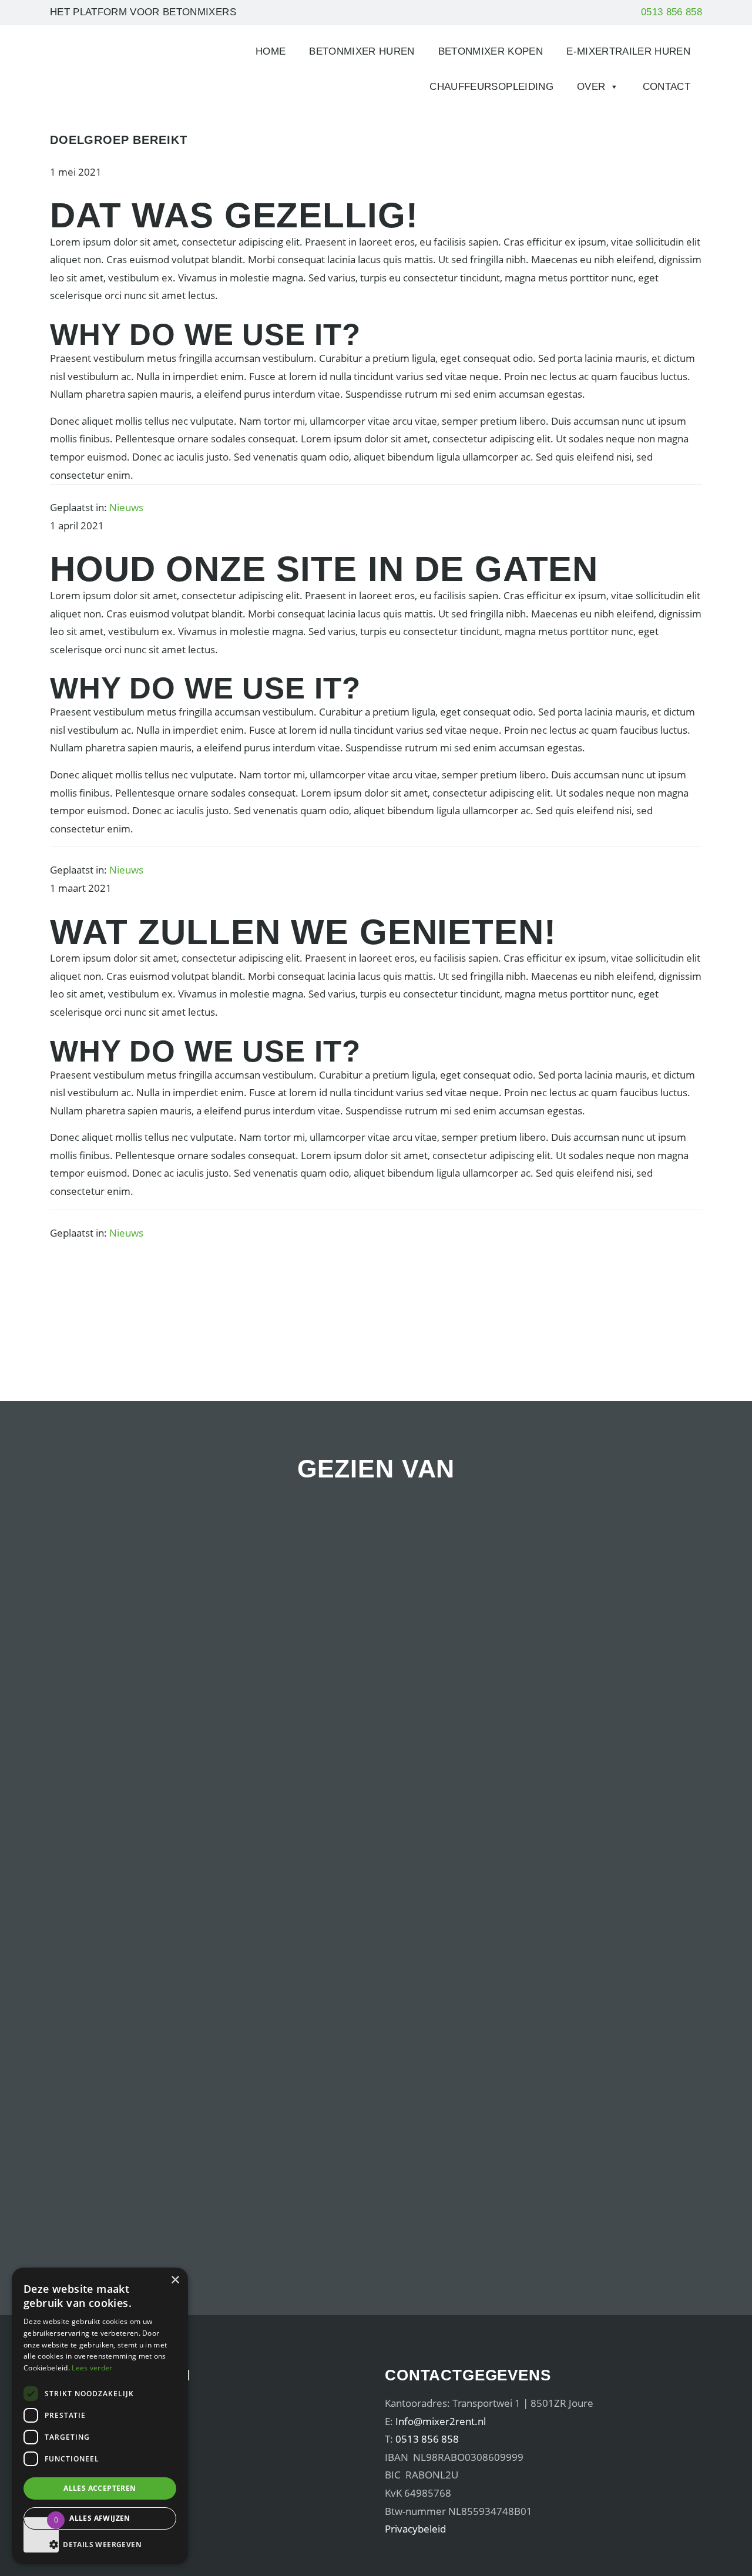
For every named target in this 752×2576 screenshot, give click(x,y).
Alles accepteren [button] (100, 2488)
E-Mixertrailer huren (628, 51)
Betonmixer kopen (491, 51)
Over (591, 87)
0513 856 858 (672, 12)
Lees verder (92, 2368)
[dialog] (100, 2416)
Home (271, 51)
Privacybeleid (415, 2529)
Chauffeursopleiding (491, 87)
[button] (100, 2545)
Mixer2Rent (90, 56)
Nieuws (126, 507)
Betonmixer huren (362, 51)
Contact (667, 87)
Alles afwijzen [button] (100, 2518)
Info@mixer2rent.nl (441, 2421)
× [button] (175, 2280)
